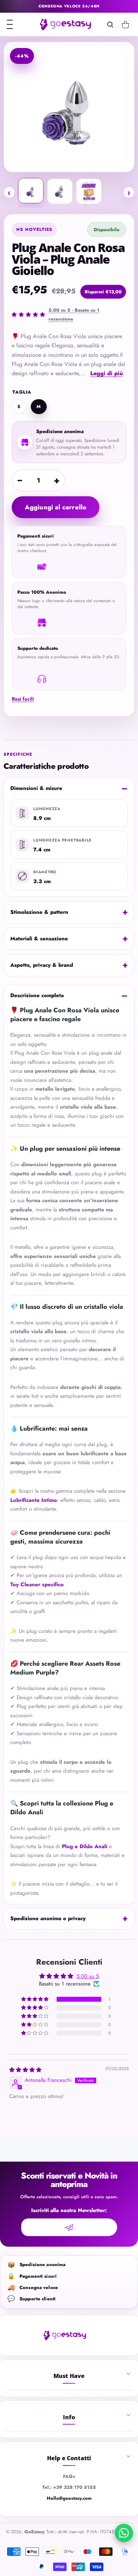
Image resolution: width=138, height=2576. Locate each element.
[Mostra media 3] (89, 191)
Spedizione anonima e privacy (48, 1918)
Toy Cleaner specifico (37, 1584)
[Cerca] (110, 25)
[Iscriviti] (69, 2227)
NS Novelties (34, 229)
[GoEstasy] (65, 24)
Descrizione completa (37, 995)
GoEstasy (34, 2532)
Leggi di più (107, 373)
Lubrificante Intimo (34, 1500)
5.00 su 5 (88, 1976)
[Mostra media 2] (60, 191)
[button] (35, 1999)
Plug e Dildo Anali (85, 1846)
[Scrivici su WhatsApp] (124, 2533)
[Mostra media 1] (31, 191)
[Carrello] (125, 25)
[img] (25, 2070)
